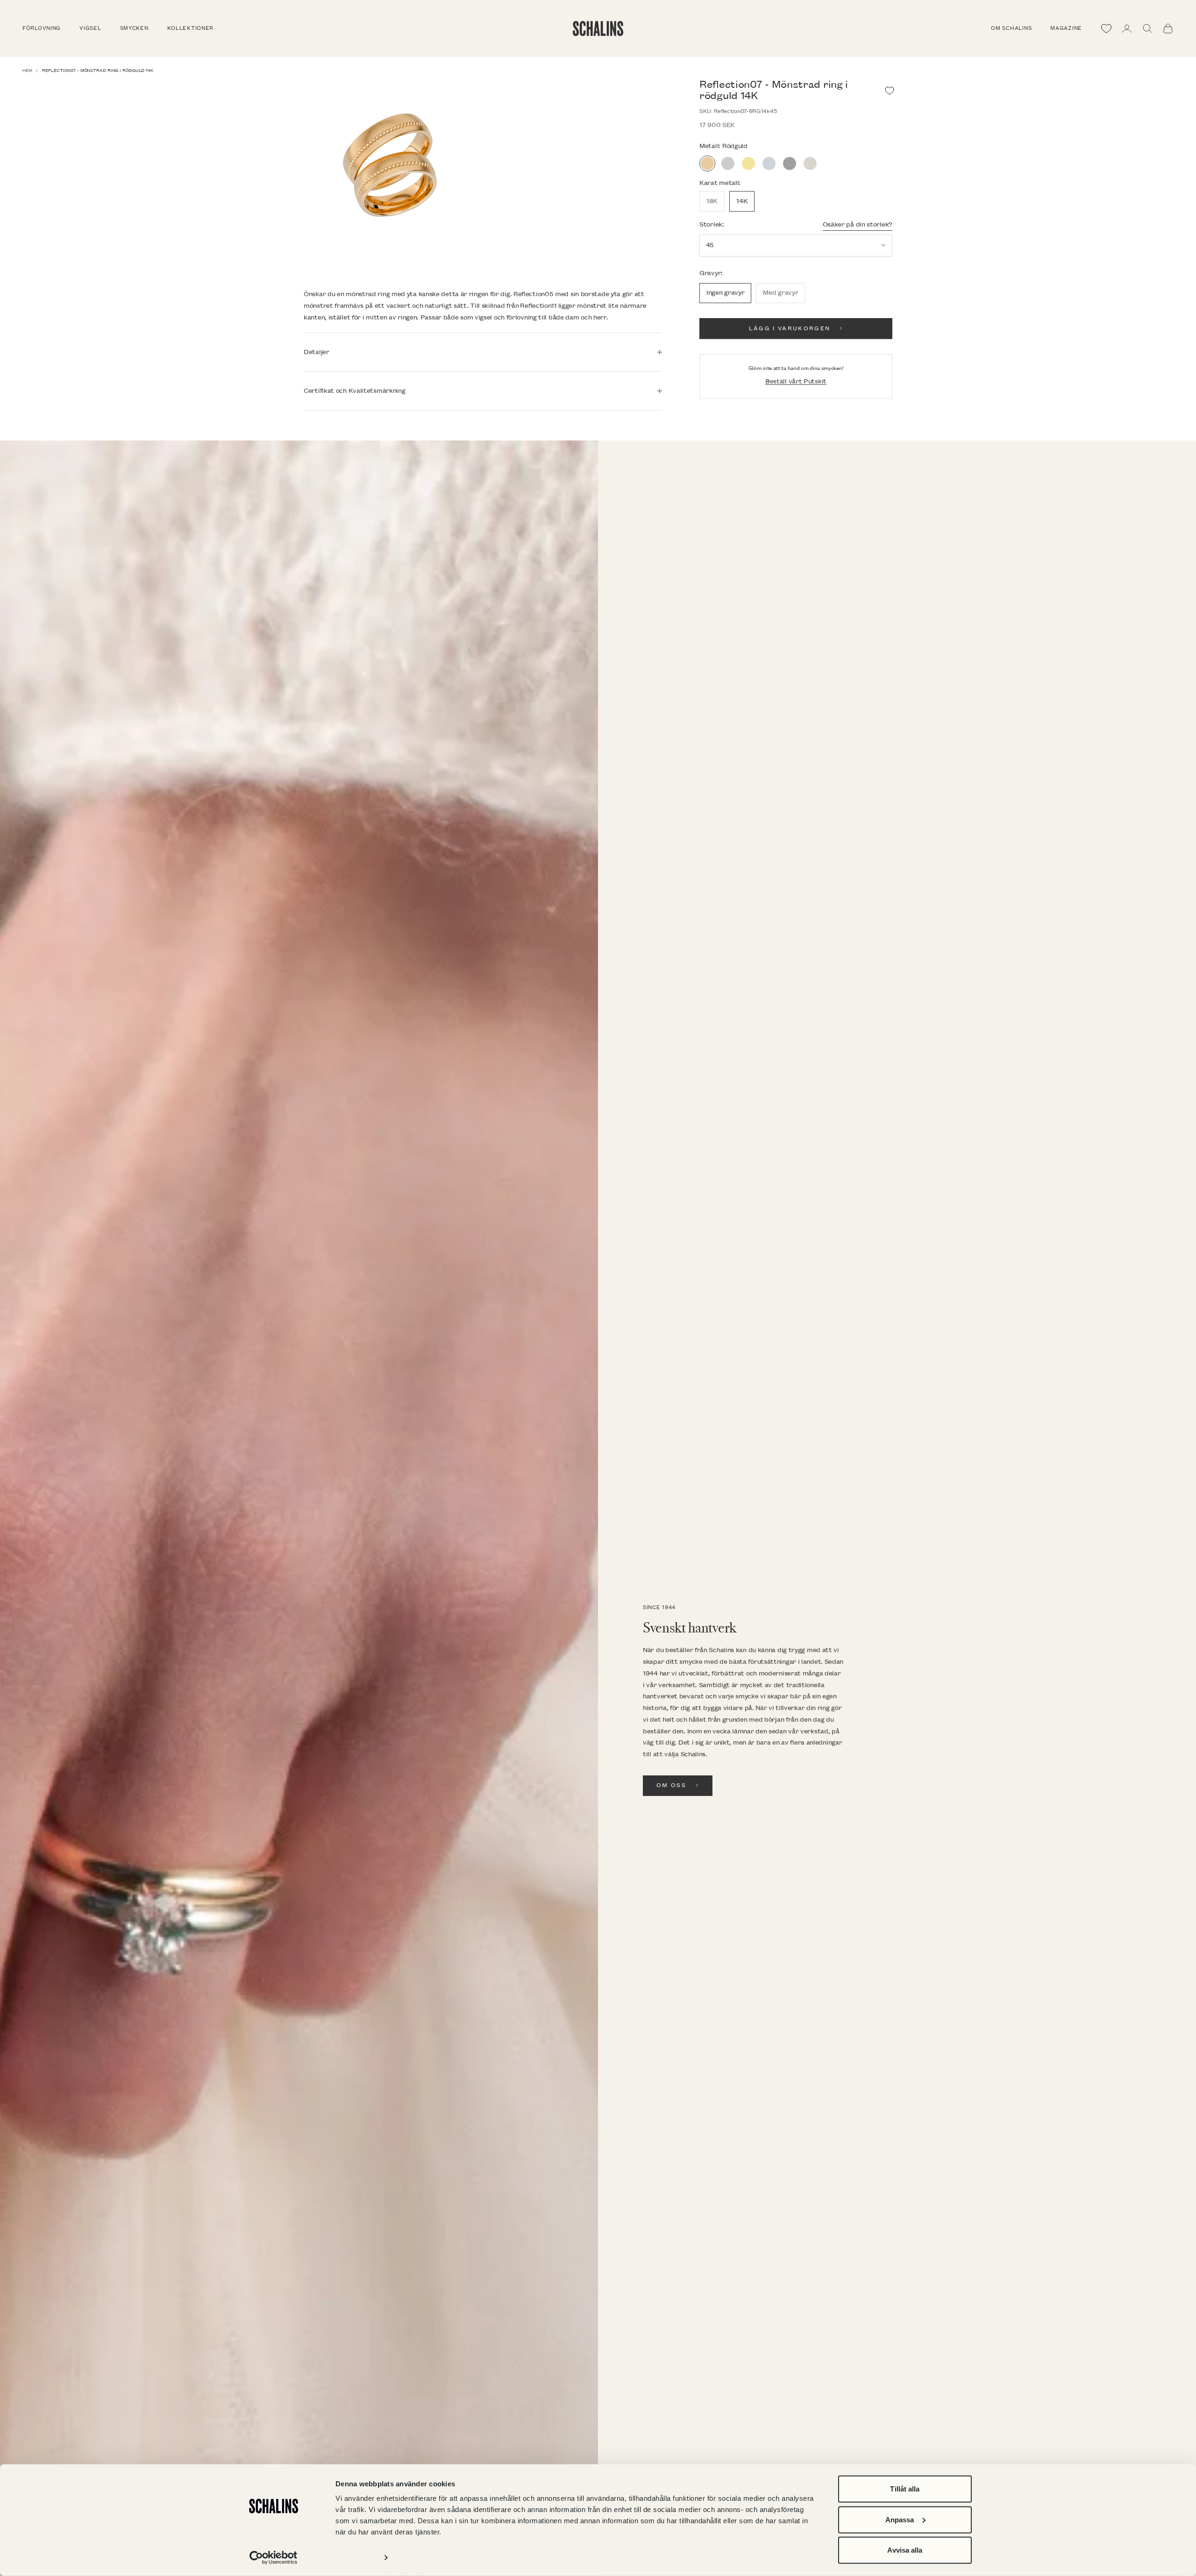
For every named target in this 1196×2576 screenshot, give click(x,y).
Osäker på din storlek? (858, 224)
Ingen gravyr (725, 293)
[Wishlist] (1106, 28)
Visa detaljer (356, 2558)
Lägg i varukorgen (790, 329)
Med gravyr (780, 293)
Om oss (671, 1785)
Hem (27, 71)
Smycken (134, 28)
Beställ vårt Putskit (796, 381)
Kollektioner (191, 28)
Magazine (1066, 28)
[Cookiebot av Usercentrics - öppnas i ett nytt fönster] (274, 2558)
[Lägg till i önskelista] (890, 91)
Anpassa (900, 2519)
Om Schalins (1011, 28)
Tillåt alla (905, 2489)
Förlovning (42, 28)
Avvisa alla (905, 2550)
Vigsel (90, 28)
